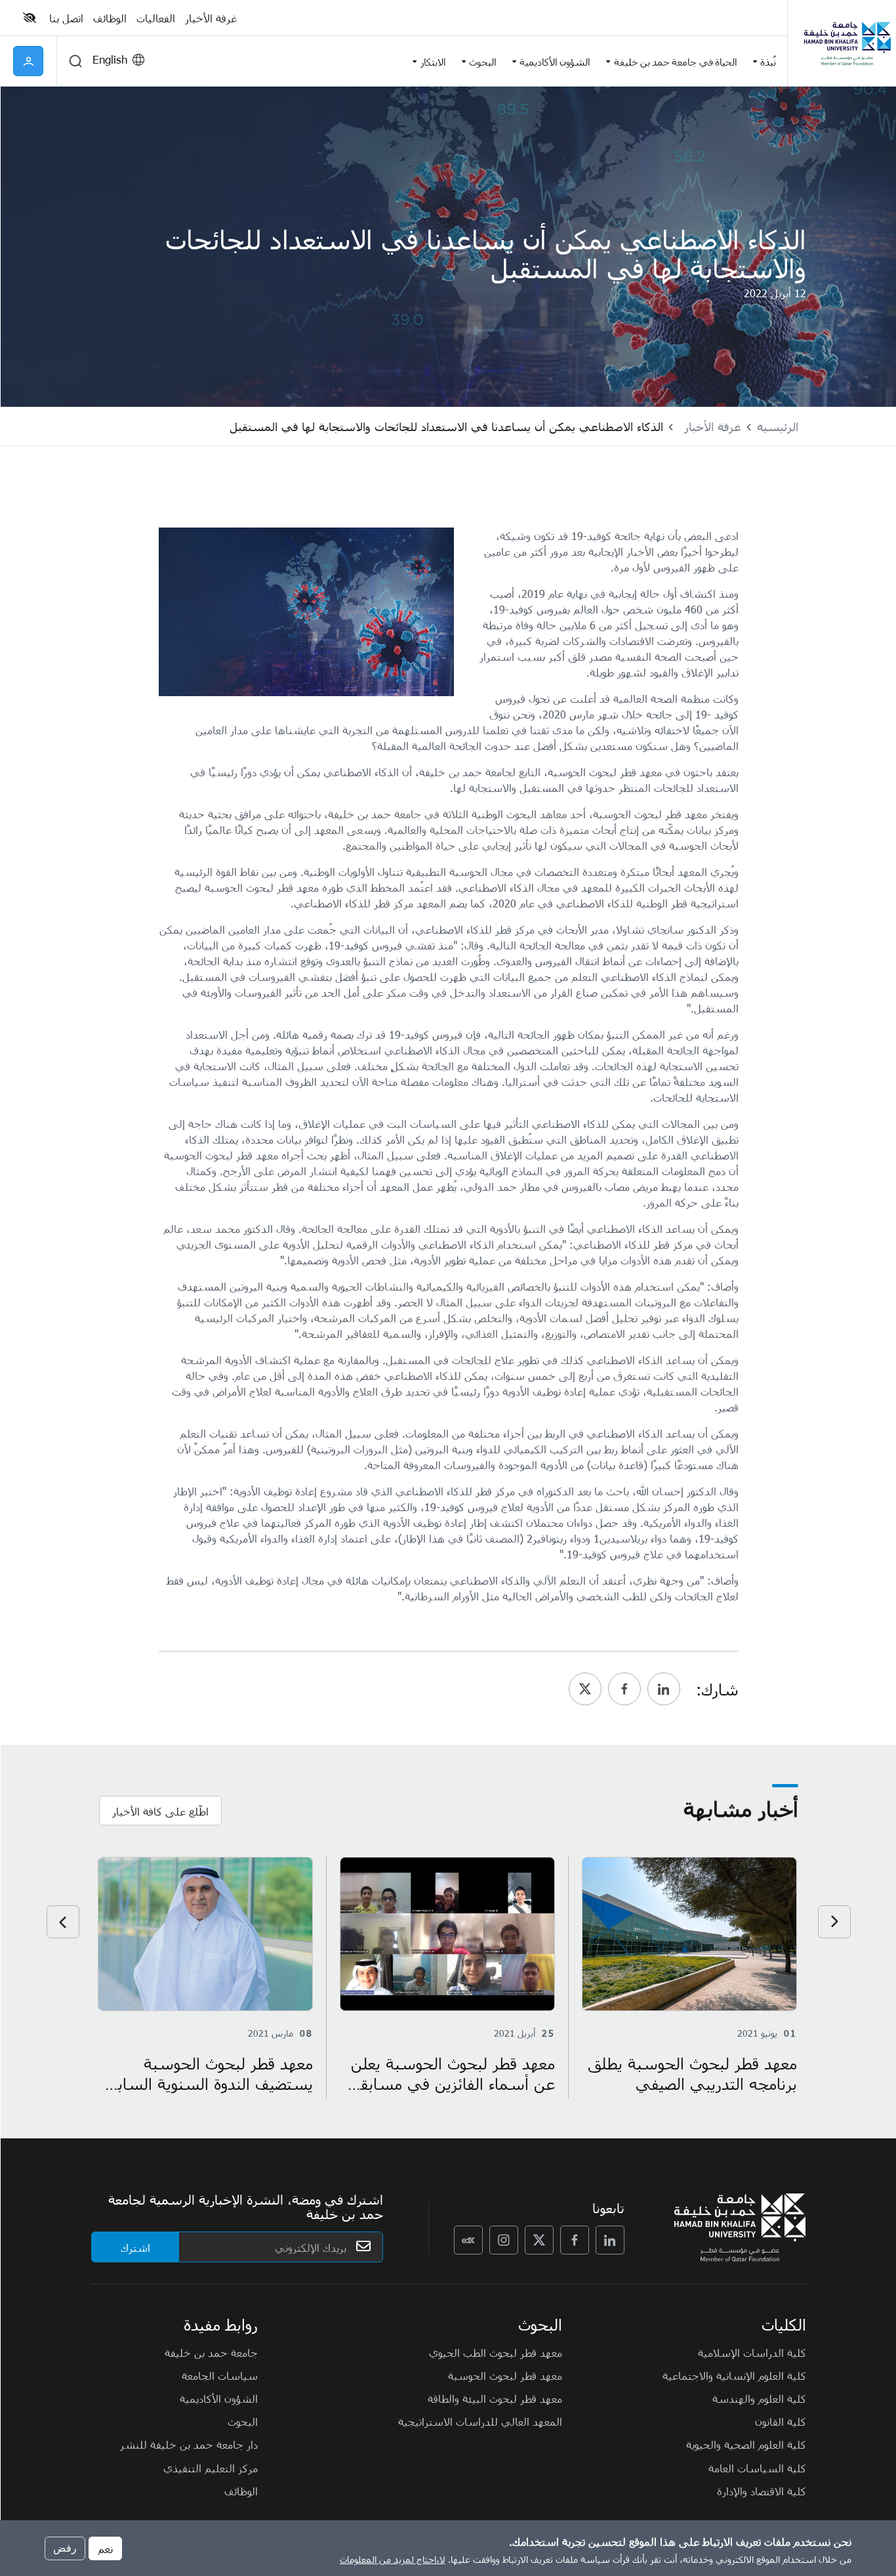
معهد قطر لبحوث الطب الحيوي (496, 2352)
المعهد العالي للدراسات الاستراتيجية (480, 2421)
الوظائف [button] (110, 18)
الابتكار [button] (433, 61)
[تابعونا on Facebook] (575, 2240)
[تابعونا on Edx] (468, 2240)
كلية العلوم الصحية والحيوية (746, 2444)
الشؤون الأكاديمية (219, 2398)
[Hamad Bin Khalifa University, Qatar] (847, 43)
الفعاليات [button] (156, 18)
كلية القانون (781, 2421)
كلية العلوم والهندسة (759, 2398)
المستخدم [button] (28, 61)
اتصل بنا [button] (66, 18)
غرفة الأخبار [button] (211, 18)
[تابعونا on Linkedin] (610, 2240)
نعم (105, 2548)
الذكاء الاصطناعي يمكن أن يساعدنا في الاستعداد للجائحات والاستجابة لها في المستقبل (446, 426)
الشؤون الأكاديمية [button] (555, 61)
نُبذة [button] (768, 61)
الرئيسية (778, 426)
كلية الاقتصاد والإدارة (762, 2491)
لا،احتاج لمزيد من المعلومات (393, 2559)
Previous (834, 1922)
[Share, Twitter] (585, 1689)
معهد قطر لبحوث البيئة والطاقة (495, 2398)
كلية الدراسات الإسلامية (752, 2352)
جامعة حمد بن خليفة (211, 2352)
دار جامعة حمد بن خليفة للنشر (189, 2444)
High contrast (30, 18)
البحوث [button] (483, 61)
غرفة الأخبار (713, 426)
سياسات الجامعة (220, 2375)
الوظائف (241, 2491)
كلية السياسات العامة (757, 2468)
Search (75, 61)
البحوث (243, 2421)
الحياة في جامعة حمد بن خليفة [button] (676, 61)
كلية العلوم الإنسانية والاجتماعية (734, 2375)
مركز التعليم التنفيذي (211, 2468)
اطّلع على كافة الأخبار (160, 1811)
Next (63, 1922)
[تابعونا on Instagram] (504, 2240)
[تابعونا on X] (539, 2240)
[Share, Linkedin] (664, 1689)
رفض (65, 2547)
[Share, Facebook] (624, 1689)
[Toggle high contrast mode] (31, 18)
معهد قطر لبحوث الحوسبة (505, 2375)
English (110, 59)
